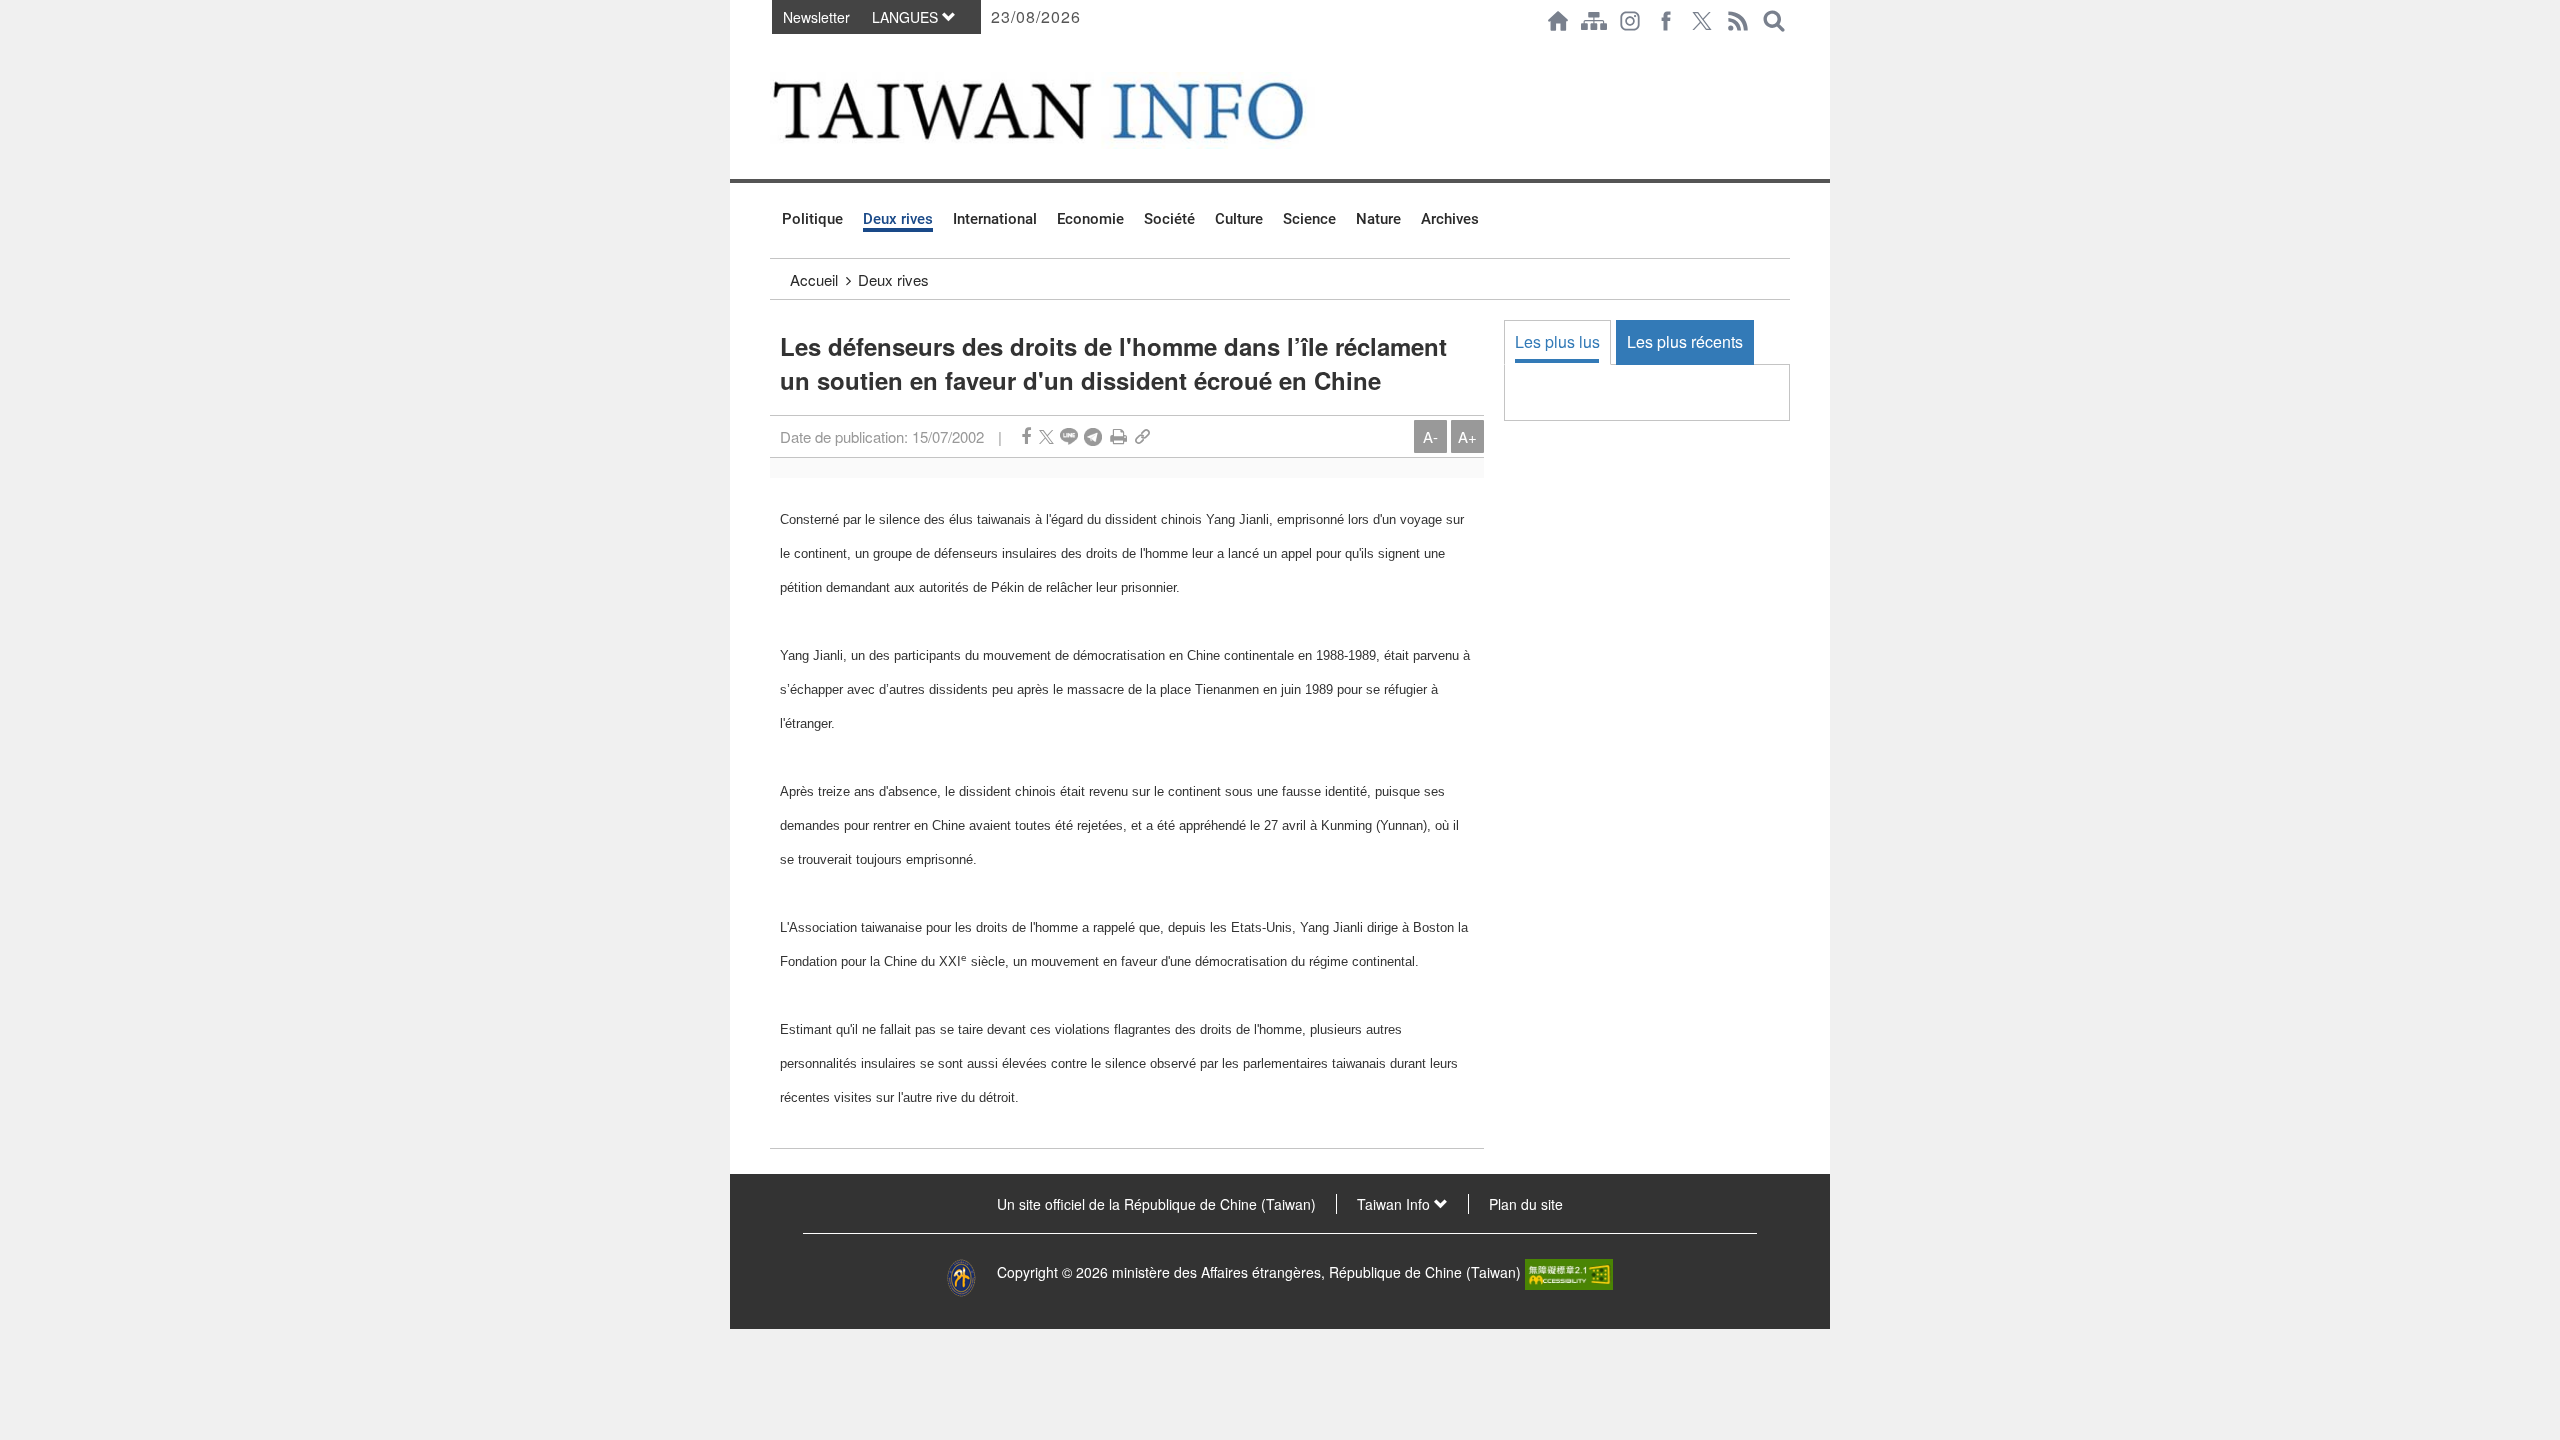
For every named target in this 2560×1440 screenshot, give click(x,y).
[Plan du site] (1594, 21)
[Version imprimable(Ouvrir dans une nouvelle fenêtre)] (1118, 436)
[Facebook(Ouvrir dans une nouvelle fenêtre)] (1666, 21)
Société (1169, 219)
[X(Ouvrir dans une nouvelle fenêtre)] (1702, 21)
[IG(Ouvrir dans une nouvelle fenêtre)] (1630, 21)
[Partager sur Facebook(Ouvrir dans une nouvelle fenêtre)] (1026, 436)
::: (776, 52)
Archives (1450, 219)
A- (1430, 436)
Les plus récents (1685, 341)
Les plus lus (1557, 341)
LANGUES (907, 17)
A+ (1467, 436)
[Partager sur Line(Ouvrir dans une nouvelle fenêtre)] (1069, 436)
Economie (1090, 219)
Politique (812, 219)
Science (1309, 219)
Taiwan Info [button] (1395, 1204)
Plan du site (1526, 1204)
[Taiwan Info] (1071, 110)
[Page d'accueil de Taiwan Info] (1558, 21)
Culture (1239, 219)
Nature (1378, 219)
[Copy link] (1142, 436)
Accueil (814, 279)
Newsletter (816, 17)
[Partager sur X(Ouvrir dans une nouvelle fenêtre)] (1046, 436)
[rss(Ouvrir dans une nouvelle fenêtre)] (1738, 21)
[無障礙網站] (1569, 1272)
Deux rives (898, 219)
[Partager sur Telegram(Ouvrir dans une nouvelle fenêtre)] (1093, 436)
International (995, 219)
